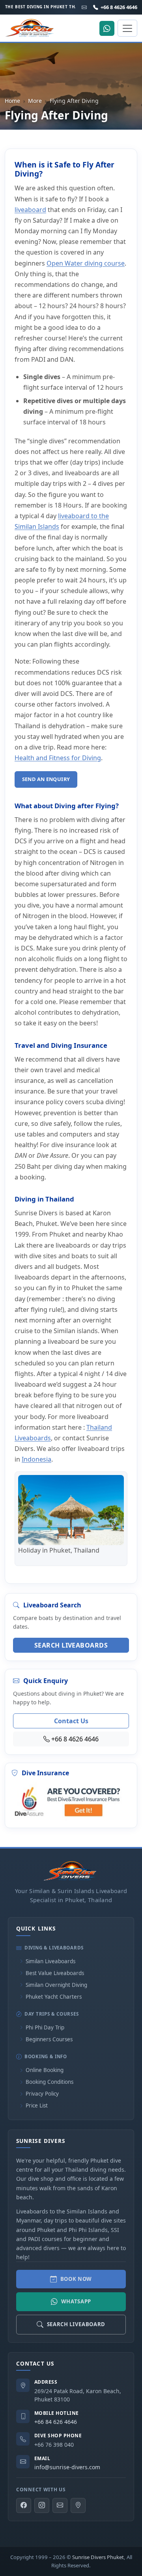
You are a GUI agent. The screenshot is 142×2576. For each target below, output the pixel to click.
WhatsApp (76, 2301)
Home (12, 101)
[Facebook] (24, 2505)
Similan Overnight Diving (56, 1985)
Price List (37, 2105)
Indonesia (36, 1459)
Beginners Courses (49, 2039)
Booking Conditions (50, 2082)
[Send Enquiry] (60, 2505)
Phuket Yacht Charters (54, 1997)
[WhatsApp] (107, 28)
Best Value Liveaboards (55, 1973)
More (35, 101)
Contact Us (71, 1721)
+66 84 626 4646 (56, 2422)
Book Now (76, 2279)
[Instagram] (42, 2505)
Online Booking (45, 2070)
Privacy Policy (42, 2094)
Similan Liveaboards (50, 1961)
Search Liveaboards (71, 1645)
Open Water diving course (86, 263)
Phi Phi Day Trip (45, 2027)
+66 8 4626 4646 (119, 7)
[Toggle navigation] (127, 28)
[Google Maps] (78, 2505)
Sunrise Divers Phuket (98, 2557)
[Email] (84, 7)
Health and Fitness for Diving (58, 758)
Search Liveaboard (76, 2324)
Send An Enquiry (46, 779)
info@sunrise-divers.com (67, 2467)
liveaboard (30, 210)
